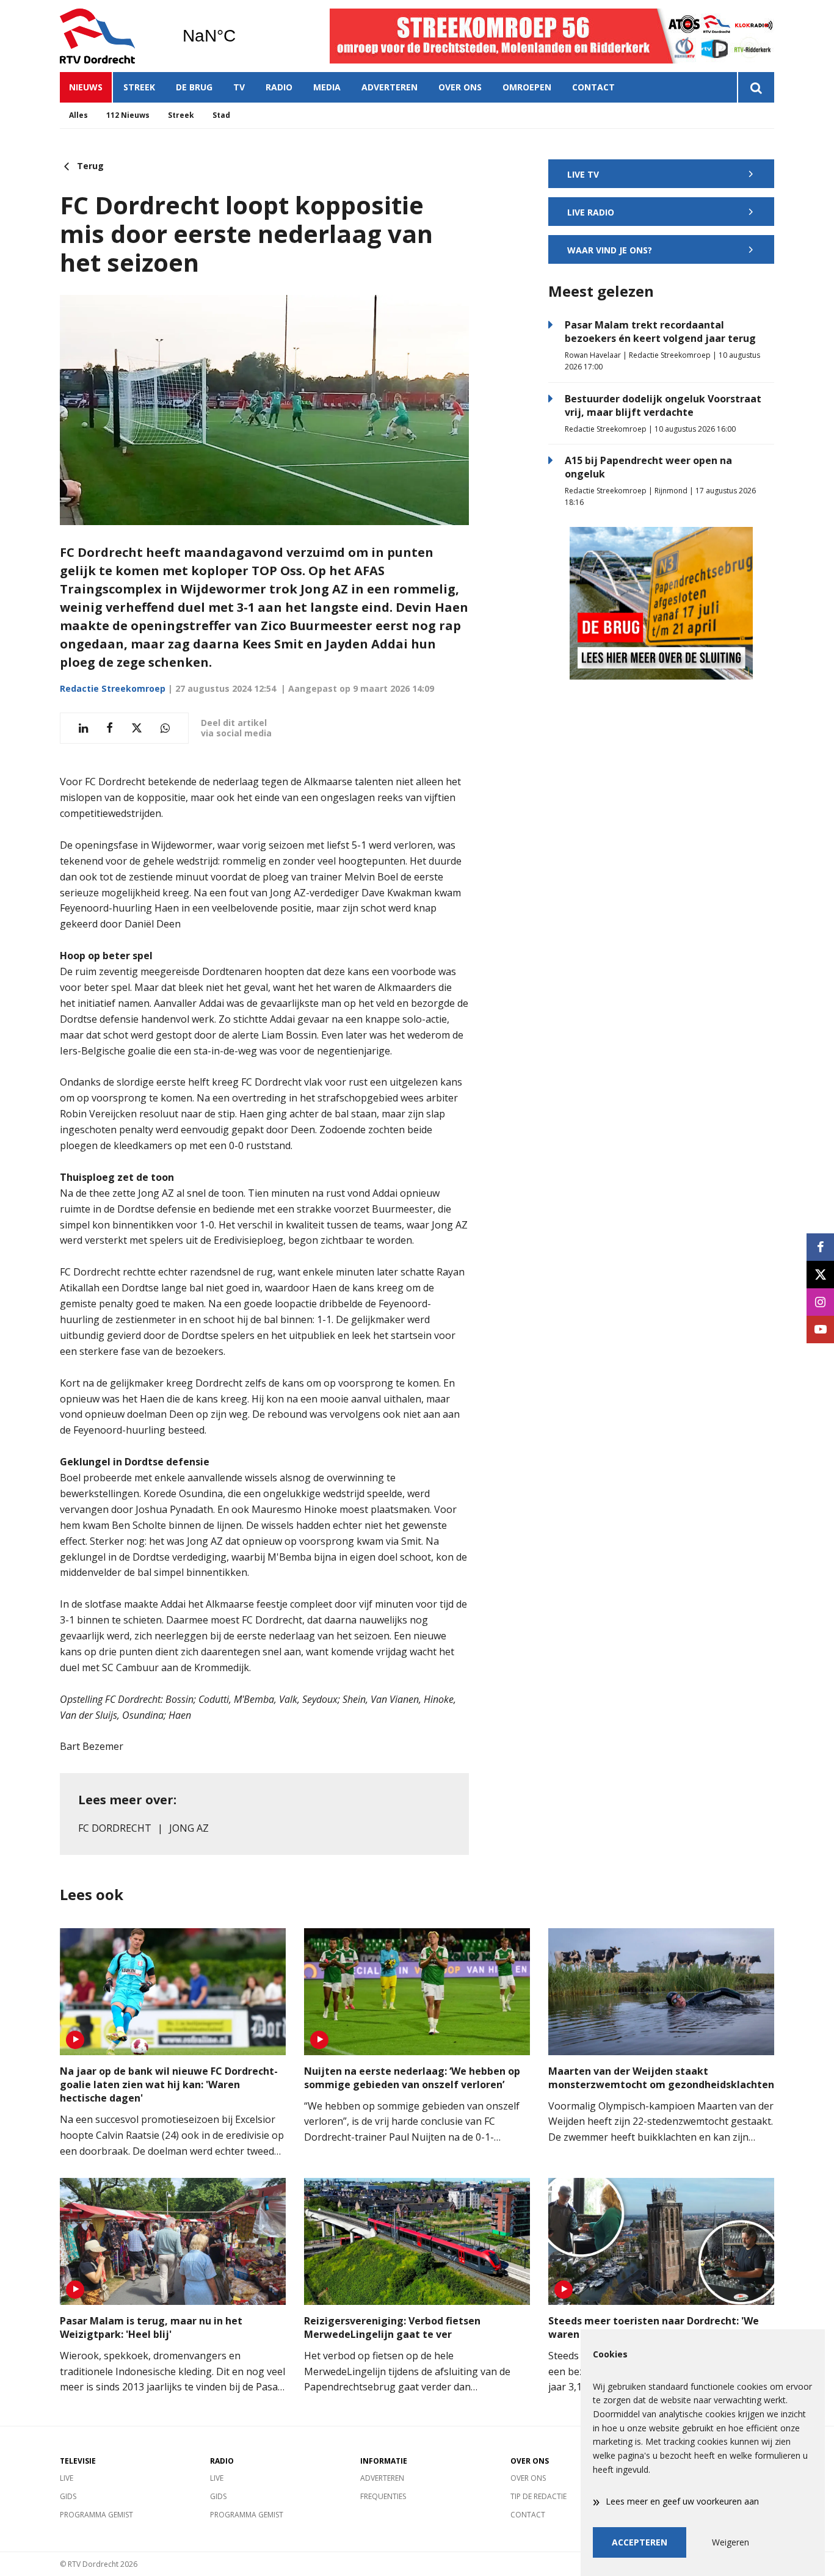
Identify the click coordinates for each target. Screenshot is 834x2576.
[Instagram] (820, 1302)
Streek (139, 87)
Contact (593, 87)
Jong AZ (189, 1828)
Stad (221, 115)
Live (67, 2478)
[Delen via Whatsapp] (165, 728)
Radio (279, 87)
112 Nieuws (128, 115)
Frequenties (383, 2496)
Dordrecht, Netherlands (240, 36)
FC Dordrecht (115, 1828)
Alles (78, 115)
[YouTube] (820, 1330)
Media (327, 87)
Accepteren (640, 2542)
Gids (68, 2496)
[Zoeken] (756, 87)
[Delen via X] (137, 728)
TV (239, 87)
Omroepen (527, 87)
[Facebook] (820, 1247)
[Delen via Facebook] (110, 728)
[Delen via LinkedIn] (83, 728)
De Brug (194, 87)
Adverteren (390, 87)
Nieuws (86, 87)
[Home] (112, 36)
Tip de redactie (538, 2496)
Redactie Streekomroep (113, 688)
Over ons (460, 87)
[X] (820, 1275)
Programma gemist (96, 2515)
